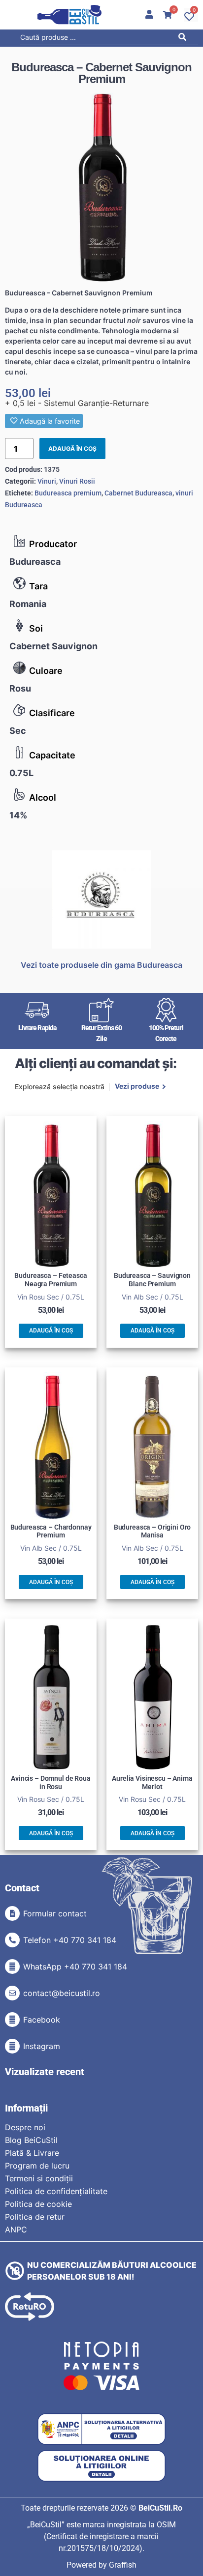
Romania (28, 604)
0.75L (21, 773)
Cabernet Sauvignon (53, 646)
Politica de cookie (38, 2204)
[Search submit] (185, 39)
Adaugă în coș (72, 449)
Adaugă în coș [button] (51, 1331)
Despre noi (25, 2127)
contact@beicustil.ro (62, 1993)
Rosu (20, 688)
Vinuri (47, 481)
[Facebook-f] (12, 2020)
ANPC (16, 2229)
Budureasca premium (68, 493)
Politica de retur (35, 2217)
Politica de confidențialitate (56, 2191)
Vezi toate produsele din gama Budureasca (101, 965)
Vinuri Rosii (77, 481)
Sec (18, 731)
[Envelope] (12, 1993)
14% (18, 815)
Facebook (42, 2020)
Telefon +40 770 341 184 (70, 1940)
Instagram (42, 2046)
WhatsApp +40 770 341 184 (75, 1967)
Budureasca (35, 562)
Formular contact (55, 1913)
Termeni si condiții (39, 2178)
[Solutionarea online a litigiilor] (101, 2466)
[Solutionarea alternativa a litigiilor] (101, 2429)
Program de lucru (37, 2166)
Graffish (123, 2565)
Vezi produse (137, 1087)
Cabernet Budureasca (138, 493)
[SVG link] (69, 15)
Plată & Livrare (32, 2153)
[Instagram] (12, 2046)
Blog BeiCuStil (31, 2140)
